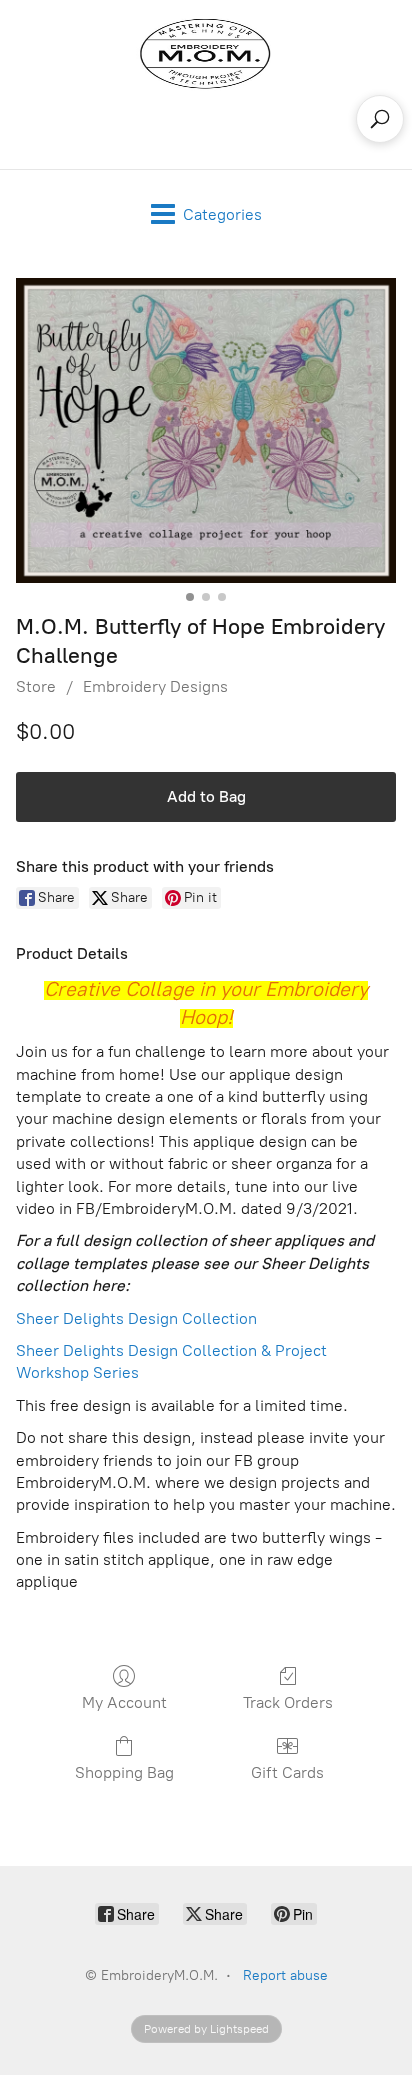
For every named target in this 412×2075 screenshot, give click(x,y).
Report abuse (285, 1975)
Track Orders (288, 1702)
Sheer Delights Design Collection (136, 1318)
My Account (124, 1702)
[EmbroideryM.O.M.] (206, 53)
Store (36, 686)
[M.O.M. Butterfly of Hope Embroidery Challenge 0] (206, 430)
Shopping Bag (124, 1772)
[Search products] (380, 119)
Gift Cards (287, 1772)
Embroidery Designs (155, 686)
